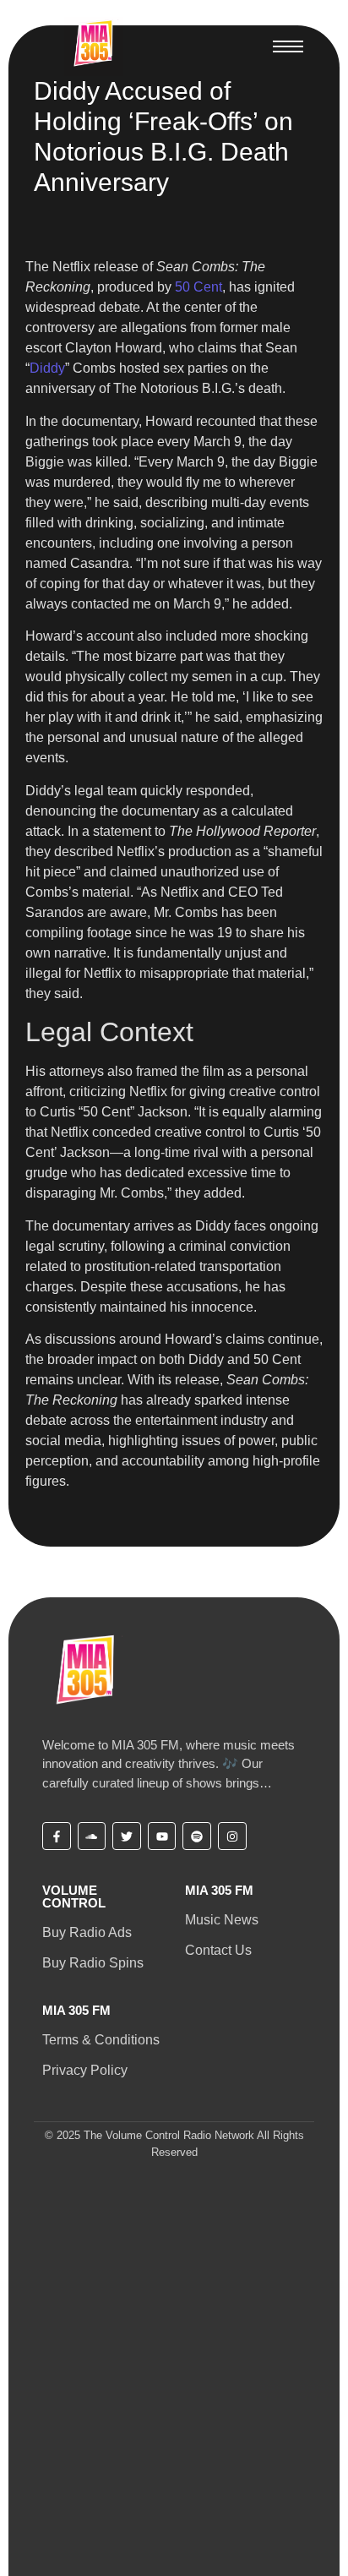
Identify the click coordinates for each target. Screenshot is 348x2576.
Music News (222, 1920)
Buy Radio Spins (93, 1963)
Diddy (47, 368)
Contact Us (218, 1950)
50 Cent (198, 287)
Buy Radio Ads (87, 1932)
